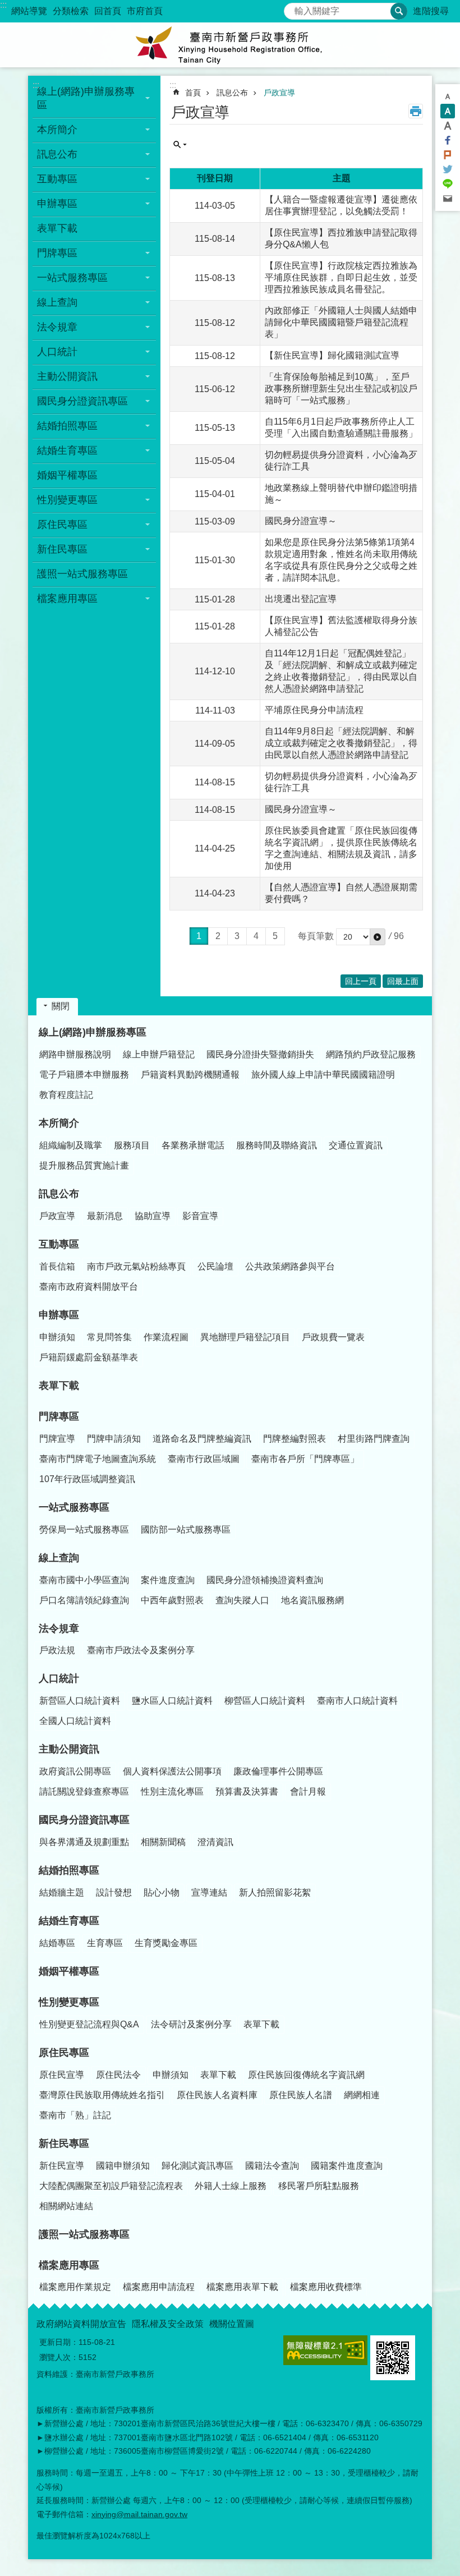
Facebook (448, 140)
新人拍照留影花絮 (275, 1892)
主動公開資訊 (69, 1749)
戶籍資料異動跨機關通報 (190, 1075)
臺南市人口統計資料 (357, 1701)
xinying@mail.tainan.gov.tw (139, 2514)
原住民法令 (118, 2075)
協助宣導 (153, 1216)
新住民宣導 (62, 2166)
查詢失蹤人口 (242, 1600)
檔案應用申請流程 (159, 2287)
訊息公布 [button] (57, 154)
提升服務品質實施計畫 (84, 1165)
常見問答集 (109, 1337)
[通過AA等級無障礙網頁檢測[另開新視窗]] (325, 2350)
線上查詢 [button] (57, 302)
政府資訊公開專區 (75, 1771)
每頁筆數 (316, 936)
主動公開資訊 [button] (67, 376)
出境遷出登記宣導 (301, 599)
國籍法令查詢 (272, 2166)
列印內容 (416, 111)
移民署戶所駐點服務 (319, 2186)
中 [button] (448, 111)
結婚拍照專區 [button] (67, 426)
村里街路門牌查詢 (374, 1439)
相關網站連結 (66, 2206)
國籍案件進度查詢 (347, 2166)
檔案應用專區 (69, 2265)
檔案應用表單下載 (242, 2287)
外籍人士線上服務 (231, 2186)
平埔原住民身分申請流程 (314, 710)
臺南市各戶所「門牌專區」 (305, 1459)
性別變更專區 (69, 2002)
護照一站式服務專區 (82, 574)
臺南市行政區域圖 (204, 1459)
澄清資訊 (215, 1842)
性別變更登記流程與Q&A (89, 2024)
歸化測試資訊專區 (197, 2166)
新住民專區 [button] (62, 549)
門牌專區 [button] (57, 253)
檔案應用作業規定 (75, 2287)
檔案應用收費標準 (326, 2287)
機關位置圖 (232, 2324)
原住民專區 (64, 2053)
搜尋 (293, 8)
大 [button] (448, 126)
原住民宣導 (62, 2075)
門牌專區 (59, 1416)
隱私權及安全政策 (168, 2324)
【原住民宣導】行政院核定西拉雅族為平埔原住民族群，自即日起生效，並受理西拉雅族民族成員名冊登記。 (341, 277)
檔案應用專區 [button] (67, 599)
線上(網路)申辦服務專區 (93, 1032)
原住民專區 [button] (62, 525)
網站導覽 (29, 11)
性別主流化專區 (172, 1791)
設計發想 (114, 1892)
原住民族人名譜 (301, 2095)
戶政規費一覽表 (333, 1337)
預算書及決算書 (247, 1791)
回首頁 (108, 11)
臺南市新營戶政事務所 (230, 45)
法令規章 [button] (57, 327)
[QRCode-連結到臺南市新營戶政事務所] (393, 2358)
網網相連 (362, 2095)
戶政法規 (57, 1650)
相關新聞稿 (163, 1842)
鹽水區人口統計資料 (172, 1701)
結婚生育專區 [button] (67, 450)
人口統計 (59, 1678)
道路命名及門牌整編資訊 (202, 1439)
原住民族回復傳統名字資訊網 (306, 2075)
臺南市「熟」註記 (75, 2115)
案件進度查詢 (168, 1580)
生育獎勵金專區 (166, 1943)
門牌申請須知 (114, 1439)
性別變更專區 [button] (67, 500)
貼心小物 (162, 1892)
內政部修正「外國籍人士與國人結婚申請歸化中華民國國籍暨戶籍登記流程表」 (341, 322)
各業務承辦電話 (193, 1145)
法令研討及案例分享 (191, 2024)
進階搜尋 (431, 11)
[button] (378, 937)
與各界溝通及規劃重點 (84, 1842)
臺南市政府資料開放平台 (89, 1287)
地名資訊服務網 (312, 1600)
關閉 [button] (61, 1006)
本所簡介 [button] (57, 130)
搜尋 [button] (399, 11)
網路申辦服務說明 (75, 1054)
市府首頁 (145, 11)
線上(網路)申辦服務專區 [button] (86, 98)
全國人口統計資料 (75, 1721)
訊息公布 (232, 93)
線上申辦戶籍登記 (159, 1054)
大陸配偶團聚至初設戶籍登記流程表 (111, 2186)
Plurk (448, 155)
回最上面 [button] (403, 981)
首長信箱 (57, 1266)
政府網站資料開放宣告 (81, 2324)
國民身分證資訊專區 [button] (82, 401)
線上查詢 (59, 1558)
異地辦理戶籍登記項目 (245, 1337)
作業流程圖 (166, 1337)
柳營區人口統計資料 (265, 1701)
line (448, 184)
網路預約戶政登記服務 (371, 1054)
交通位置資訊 (356, 1145)
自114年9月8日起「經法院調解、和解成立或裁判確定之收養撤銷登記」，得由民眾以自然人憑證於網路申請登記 (341, 743)
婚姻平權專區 (67, 475)
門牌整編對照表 (295, 1439)
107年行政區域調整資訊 (87, 1479)
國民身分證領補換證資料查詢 (265, 1580)
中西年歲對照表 (172, 1600)
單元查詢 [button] (180, 145)
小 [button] (448, 96)
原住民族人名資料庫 (217, 2095)
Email (448, 199)
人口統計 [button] (57, 352)
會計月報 (308, 1791)
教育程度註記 (66, 1095)
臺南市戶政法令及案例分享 (141, 1650)
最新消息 (105, 1216)
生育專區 (105, 1943)
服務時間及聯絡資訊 (277, 1145)
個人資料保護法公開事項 (172, 1771)
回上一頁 (361, 981)
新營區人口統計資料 (80, 1701)
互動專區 (59, 1244)
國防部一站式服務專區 (186, 1530)
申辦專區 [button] (57, 204)
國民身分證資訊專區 (84, 1820)
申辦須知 (57, 1337)
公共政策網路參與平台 (290, 1266)
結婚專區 (57, 1943)
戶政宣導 (279, 93)
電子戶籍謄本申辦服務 (84, 1075)
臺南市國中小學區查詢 (84, 1580)
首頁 (193, 93)
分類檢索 (71, 11)
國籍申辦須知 (123, 2166)
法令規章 (59, 1629)
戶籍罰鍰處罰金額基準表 (89, 1357)
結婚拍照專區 (69, 1870)
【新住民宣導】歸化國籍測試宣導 (332, 355)
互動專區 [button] (57, 179)
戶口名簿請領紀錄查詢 (84, 1600)
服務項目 (132, 1145)
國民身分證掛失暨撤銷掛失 (260, 1054)
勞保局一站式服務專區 (84, 1530)
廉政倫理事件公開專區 (278, 1771)
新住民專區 (64, 2143)
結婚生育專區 (69, 1921)
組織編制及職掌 (71, 1145)
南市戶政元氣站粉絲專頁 (136, 1266)
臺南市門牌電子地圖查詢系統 (98, 1459)
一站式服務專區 (74, 1507)
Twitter (448, 169)
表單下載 (57, 228)
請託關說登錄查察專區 (84, 1791)
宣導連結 (209, 1892)
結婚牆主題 (62, 1892)
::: (3, 5)
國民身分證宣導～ (301, 521)
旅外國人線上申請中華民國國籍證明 (323, 1075)
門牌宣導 (57, 1439)
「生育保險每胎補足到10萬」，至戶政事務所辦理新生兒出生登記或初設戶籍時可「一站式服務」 (341, 388)
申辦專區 (59, 1315)
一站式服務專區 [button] (72, 278)
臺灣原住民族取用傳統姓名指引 (102, 2095)
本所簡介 (59, 1123)
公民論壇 (215, 1266)
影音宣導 (200, 1216)
